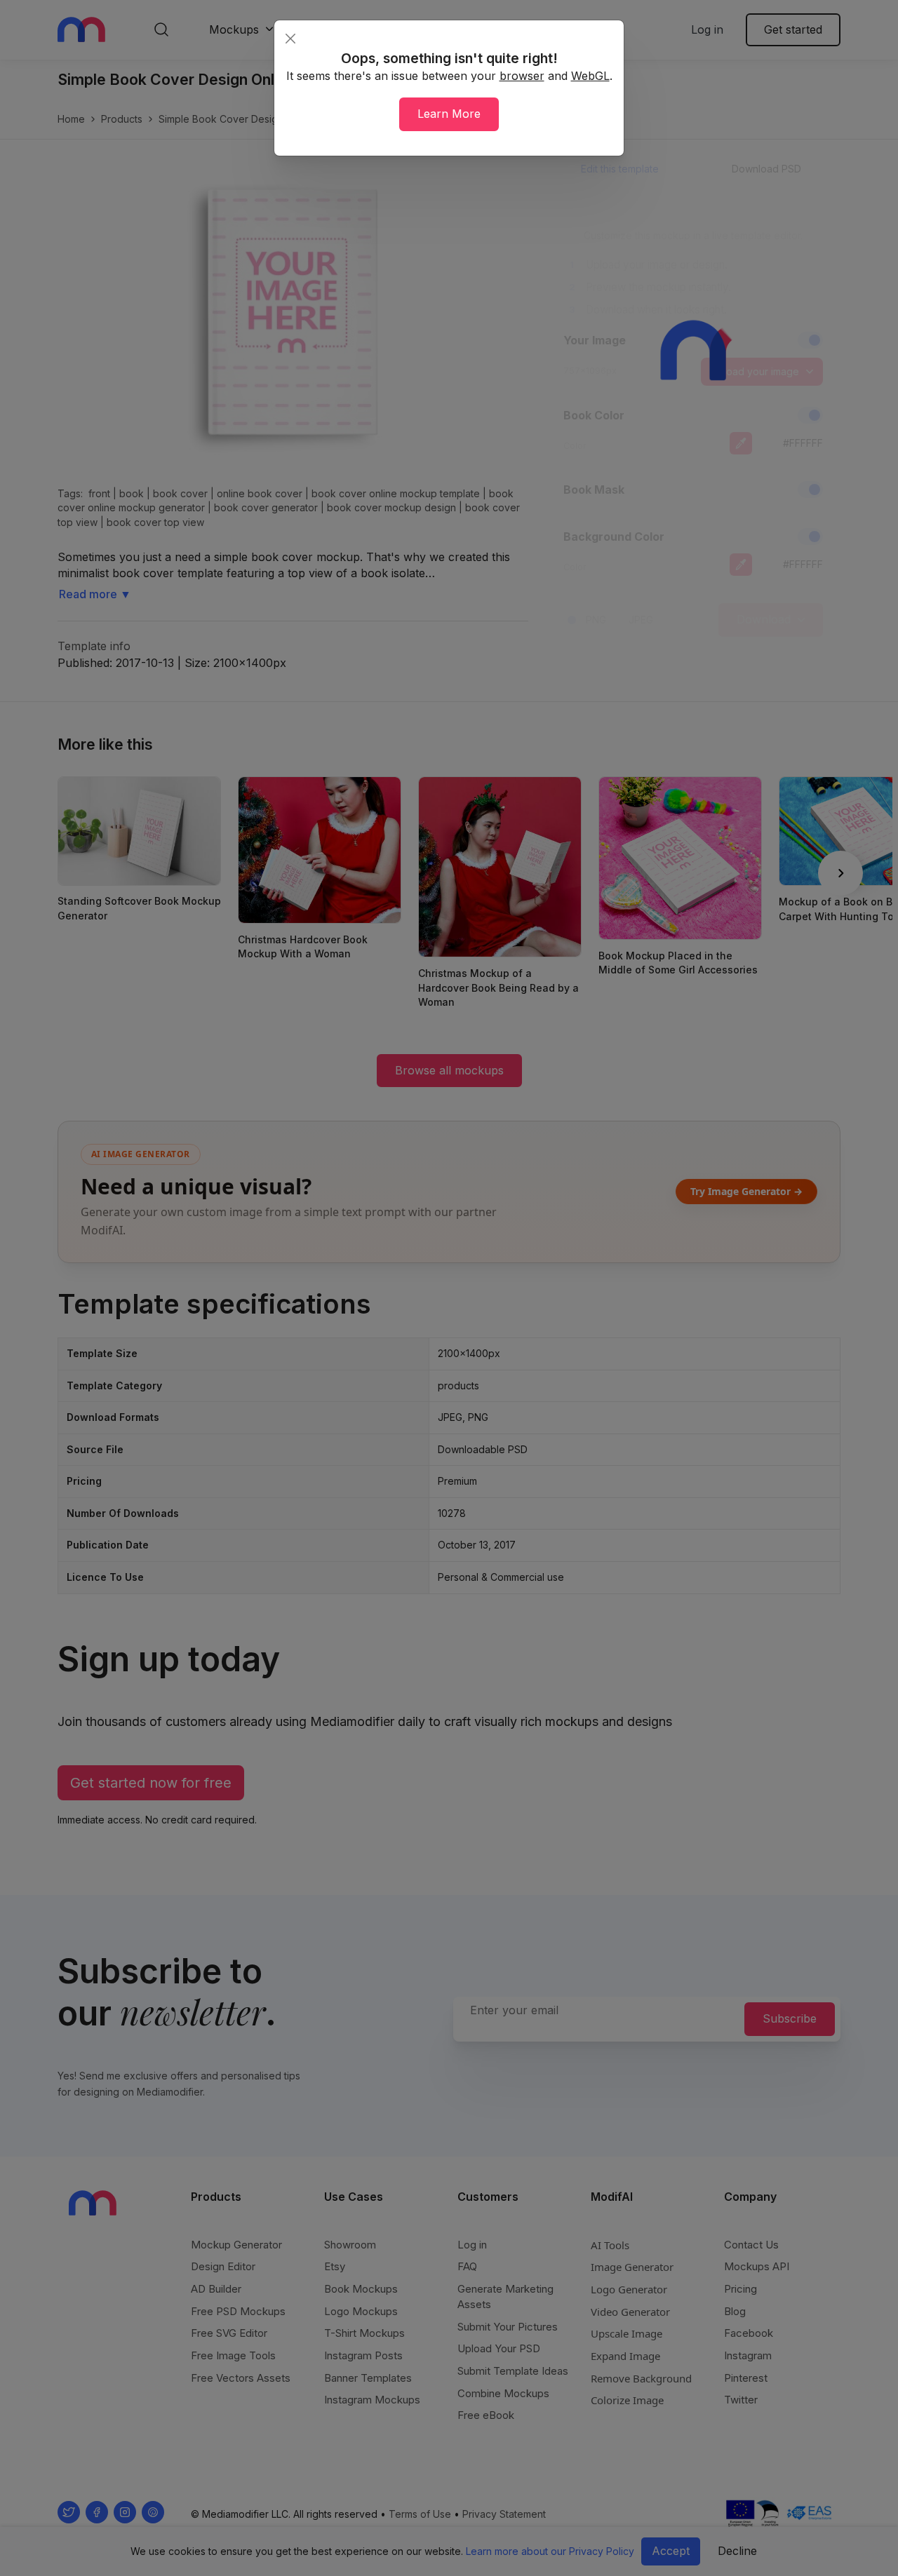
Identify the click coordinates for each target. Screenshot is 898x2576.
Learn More (449, 114)
